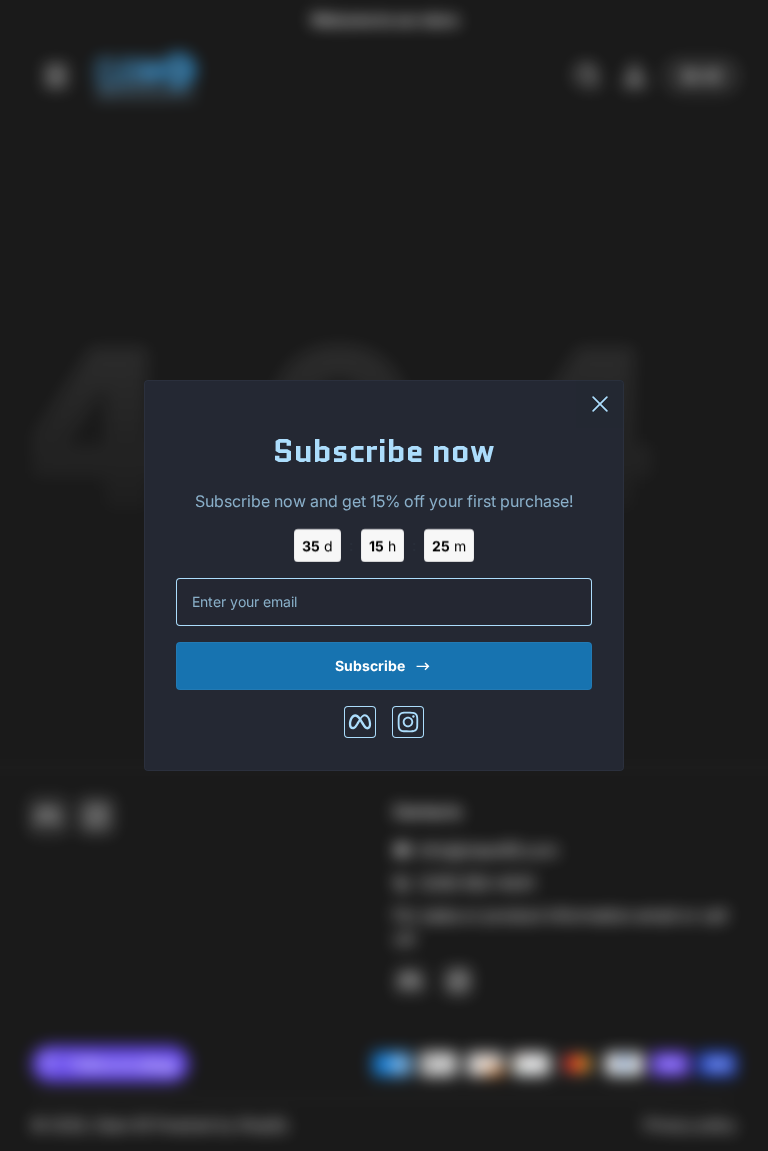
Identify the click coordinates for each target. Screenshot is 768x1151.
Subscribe (370, 665)
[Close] (600, 404)
